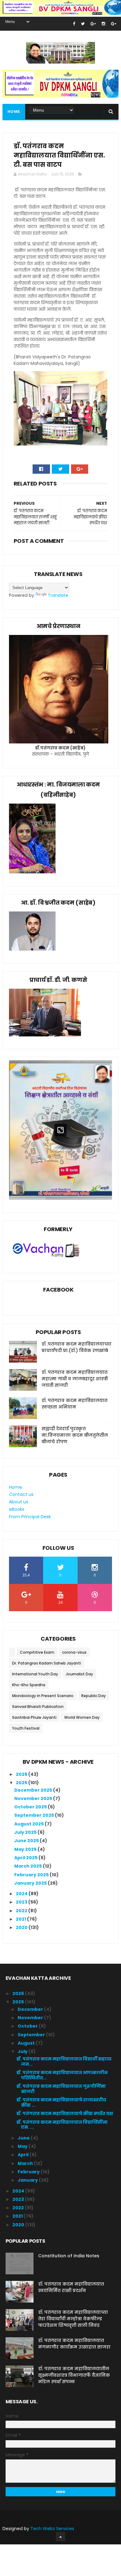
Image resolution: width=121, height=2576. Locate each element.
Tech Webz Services (52, 2529)
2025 (22, 1783)
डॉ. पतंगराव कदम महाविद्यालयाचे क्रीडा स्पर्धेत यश (65, 2113)
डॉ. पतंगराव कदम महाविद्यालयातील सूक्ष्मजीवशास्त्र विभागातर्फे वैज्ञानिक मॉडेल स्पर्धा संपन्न (74, 2375)
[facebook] (74, 24)
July (23, 2051)
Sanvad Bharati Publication (38, 1707)
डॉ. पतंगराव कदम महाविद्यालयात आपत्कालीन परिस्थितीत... (62, 2075)
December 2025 (34, 1790)
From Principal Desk (30, 1517)
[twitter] (83, 24)
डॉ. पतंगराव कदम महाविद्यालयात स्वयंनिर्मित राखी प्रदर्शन (71, 2287)
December (31, 2009)
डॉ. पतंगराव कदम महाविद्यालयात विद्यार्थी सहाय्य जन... (64, 2062)
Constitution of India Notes (69, 2256)
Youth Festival (26, 1728)
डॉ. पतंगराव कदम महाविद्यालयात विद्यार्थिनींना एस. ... (62, 2125)
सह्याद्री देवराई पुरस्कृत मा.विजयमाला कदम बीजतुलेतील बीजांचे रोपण (75, 1435)
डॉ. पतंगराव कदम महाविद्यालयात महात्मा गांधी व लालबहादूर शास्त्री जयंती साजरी (75, 1379)
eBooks (17, 1509)
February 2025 (32, 1875)
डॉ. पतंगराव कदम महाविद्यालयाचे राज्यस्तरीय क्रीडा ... (61, 2102)
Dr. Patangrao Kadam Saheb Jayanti (47, 1663)
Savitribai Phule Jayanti (34, 1717)
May (23, 2146)
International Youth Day (35, 1674)
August (27, 2043)
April (24, 2155)
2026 (22, 1774)
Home (14, 111)
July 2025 (26, 1832)
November (31, 2018)
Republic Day (94, 1696)
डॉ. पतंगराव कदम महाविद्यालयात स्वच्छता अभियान (74, 1404)
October (28, 2026)
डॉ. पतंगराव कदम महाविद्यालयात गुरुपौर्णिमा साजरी (61, 2089)
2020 (22, 1927)
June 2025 (27, 1841)
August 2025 (29, 1824)
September (32, 2035)
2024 (22, 1894)
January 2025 (31, 1883)
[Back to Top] (60, 2537)
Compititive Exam (37, 1652)
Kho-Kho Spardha (29, 1685)
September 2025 (35, 1815)
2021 (21, 1919)
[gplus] (93, 24)
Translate (58, 595)
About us (19, 1502)
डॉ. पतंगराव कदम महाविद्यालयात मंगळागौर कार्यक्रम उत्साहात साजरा (74, 2344)
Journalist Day (79, 1674)
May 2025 (26, 1849)
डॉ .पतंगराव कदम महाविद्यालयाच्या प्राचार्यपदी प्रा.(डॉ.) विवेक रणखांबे (76, 1347)
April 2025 (26, 1858)
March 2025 (29, 1866)
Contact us (21, 1494)
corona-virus (74, 1652)
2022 (22, 1911)
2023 (22, 1902)
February (29, 2172)
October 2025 (31, 1807)
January (28, 2180)
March (26, 2163)
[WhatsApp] (22, 469)
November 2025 (34, 1798)
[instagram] (103, 24)
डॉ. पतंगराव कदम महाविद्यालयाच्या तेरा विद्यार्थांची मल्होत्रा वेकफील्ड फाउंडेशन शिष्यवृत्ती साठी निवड (73, 2319)
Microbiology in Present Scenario (43, 1696)
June (24, 2138)
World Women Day (82, 1717)
